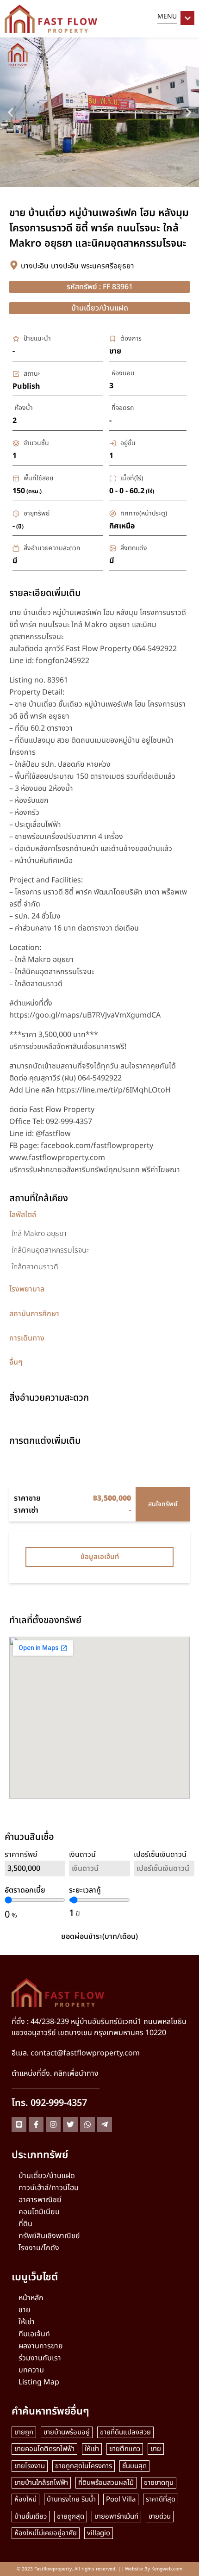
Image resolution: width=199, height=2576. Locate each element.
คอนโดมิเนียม (39, 2212)
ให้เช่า (27, 2322)
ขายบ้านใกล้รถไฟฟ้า (41, 2483)
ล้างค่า (164, 1895)
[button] (10, 112)
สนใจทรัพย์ (163, 1504)
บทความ (31, 2370)
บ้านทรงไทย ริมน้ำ (71, 2499)
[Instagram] (53, 2124)
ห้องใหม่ (25, 2499)
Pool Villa (121, 2499)
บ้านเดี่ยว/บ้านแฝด (47, 2176)
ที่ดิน (25, 2224)
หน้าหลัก (31, 2298)
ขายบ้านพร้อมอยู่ (67, 2432)
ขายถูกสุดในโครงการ (84, 2466)
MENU (167, 16)
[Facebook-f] (36, 2124)
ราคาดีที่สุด (161, 2499)
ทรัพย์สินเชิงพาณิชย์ (49, 2236)
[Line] (19, 2124)
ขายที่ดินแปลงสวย (125, 2432)
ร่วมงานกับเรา (40, 2358)
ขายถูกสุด (71, 2517)
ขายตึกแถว (125, 2449)
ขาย (25, 2310)
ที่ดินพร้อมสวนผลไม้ (106, 2483)
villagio (99, 2533)
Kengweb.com (167, 2569)
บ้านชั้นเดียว (31, 2517)
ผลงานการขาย (41, 2346)
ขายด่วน (160, 2517)
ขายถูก (24, 2432)
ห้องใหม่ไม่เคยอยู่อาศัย (46, 2533)
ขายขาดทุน (159, 2483)
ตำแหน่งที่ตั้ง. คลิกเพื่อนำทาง (55, 2073)
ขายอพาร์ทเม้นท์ (116, 2517)
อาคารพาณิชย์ (40, 2200)
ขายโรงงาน (30, 2466)
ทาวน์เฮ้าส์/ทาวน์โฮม (49, 2188)
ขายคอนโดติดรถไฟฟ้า (44, 2449)
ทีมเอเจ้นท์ (34, 2334)
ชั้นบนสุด (134, 2466)
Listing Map (39, 2382)
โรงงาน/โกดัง (39, 2248)
